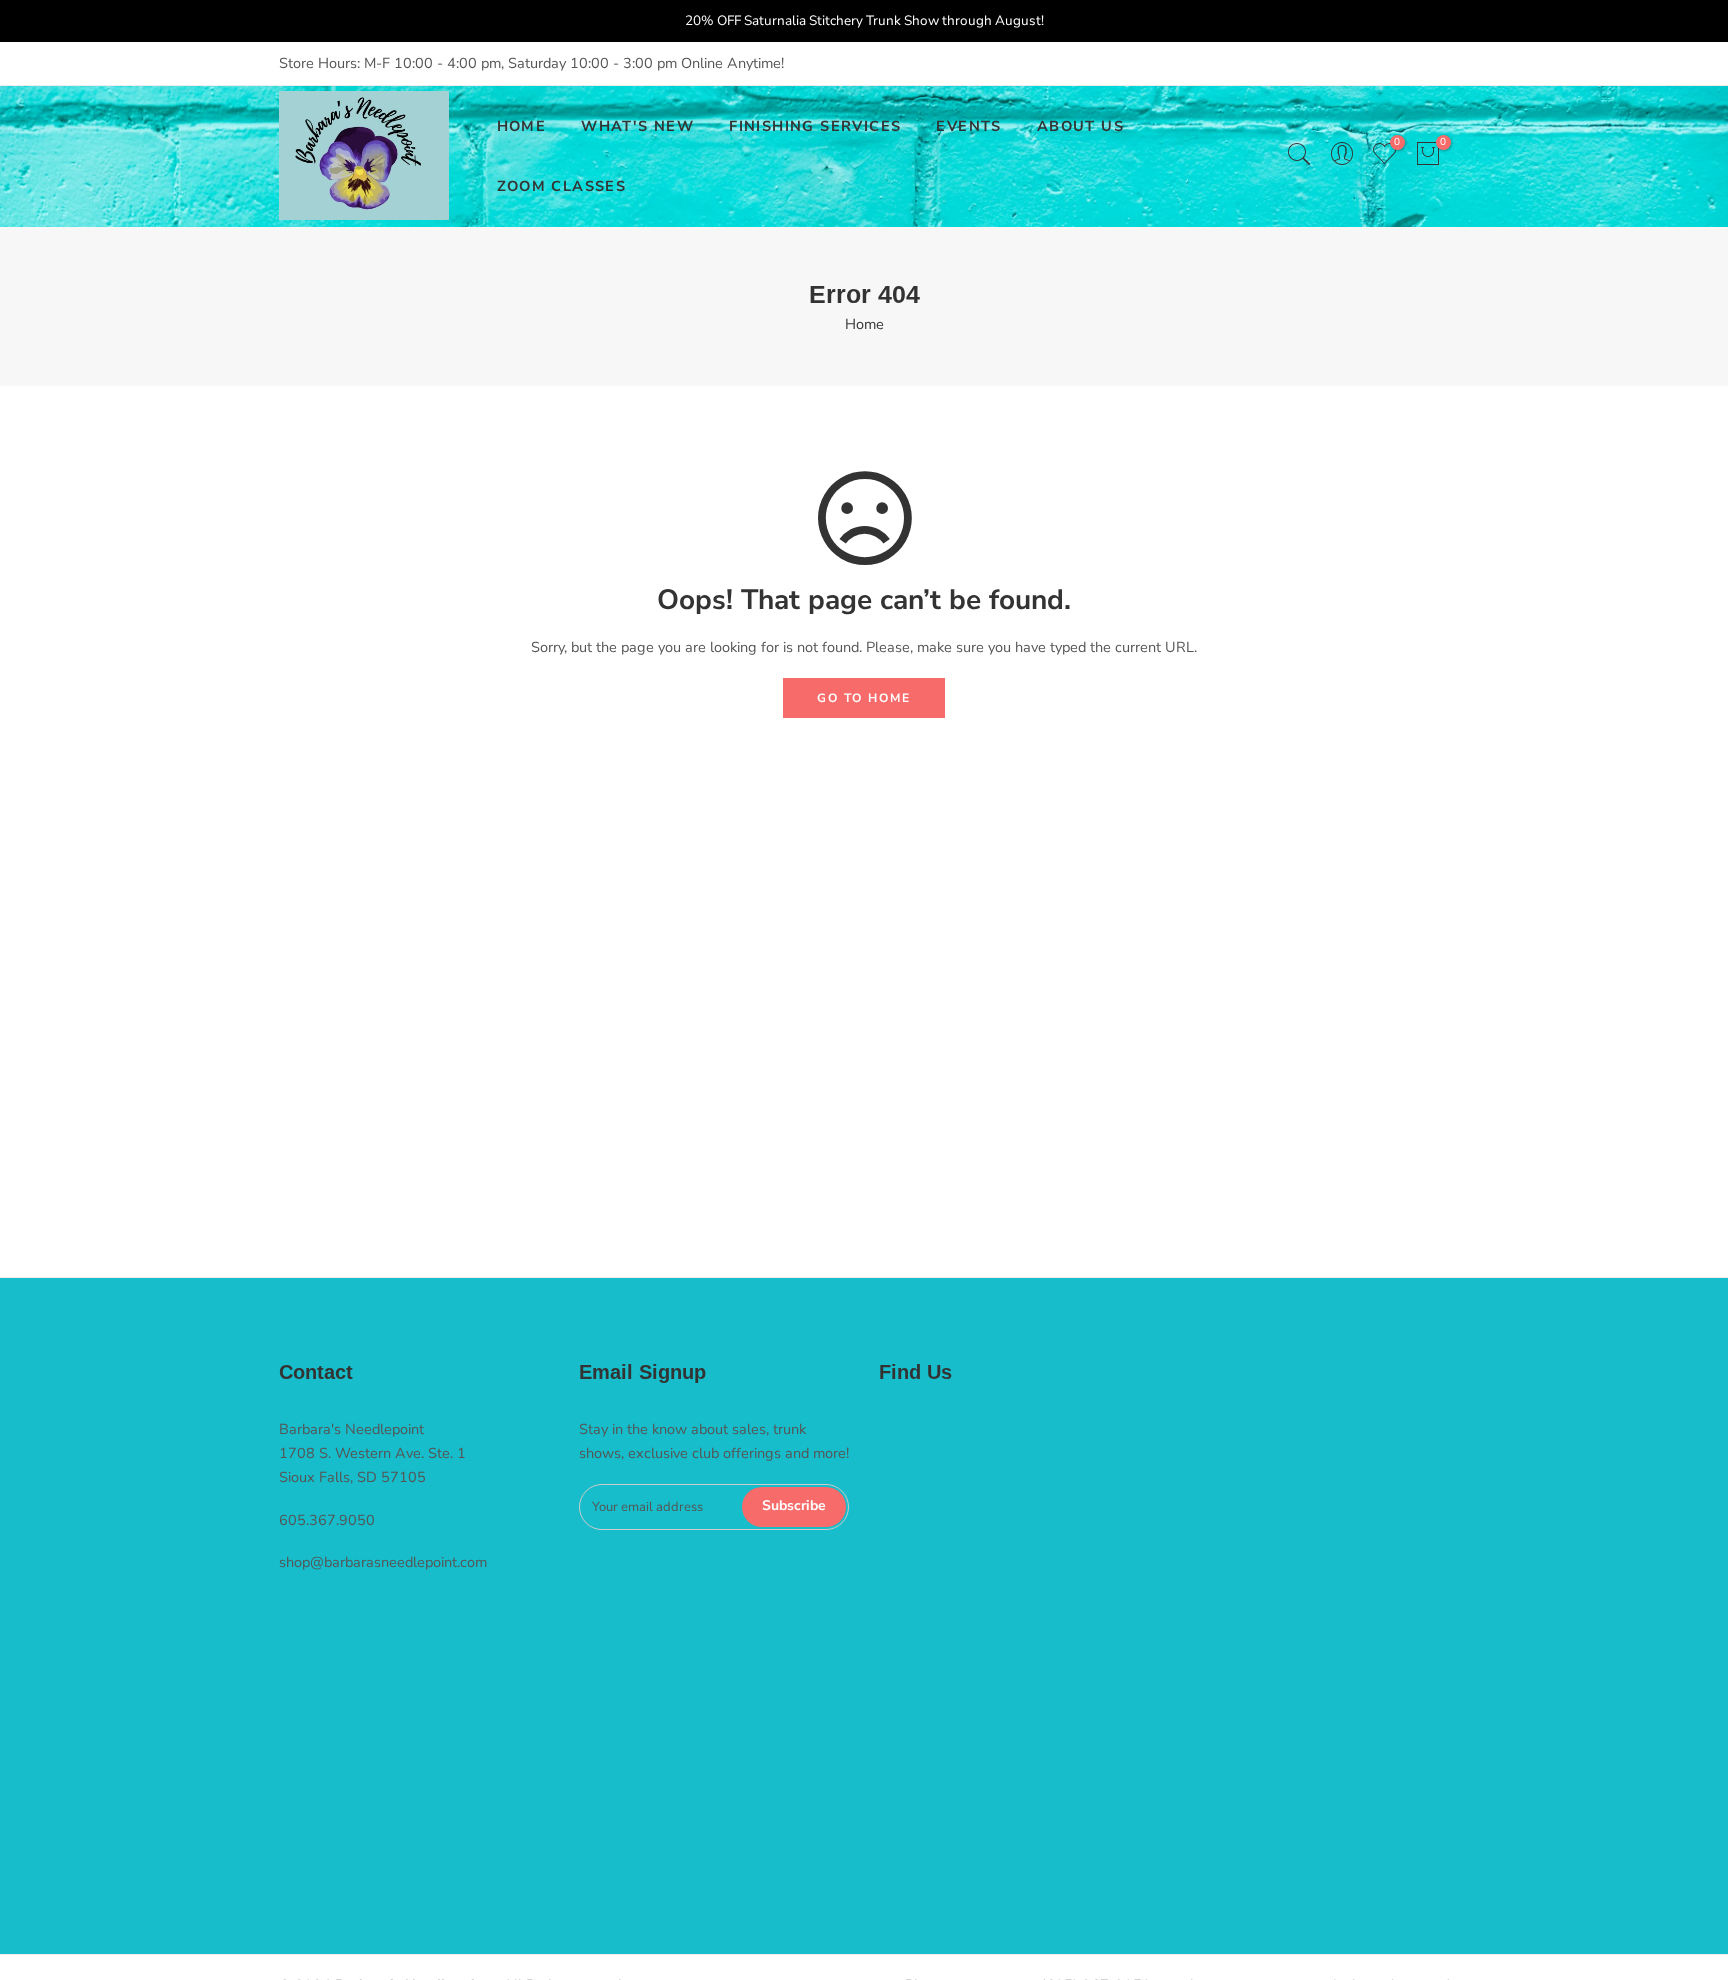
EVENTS (968, 126)
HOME (522, 126)
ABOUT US (1080, 126)
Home (864, 324)
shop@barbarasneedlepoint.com (383, 1562)
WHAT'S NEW (637, 126)
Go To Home (864, 698)
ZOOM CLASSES (562, 186)
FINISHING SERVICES (815, 126)
